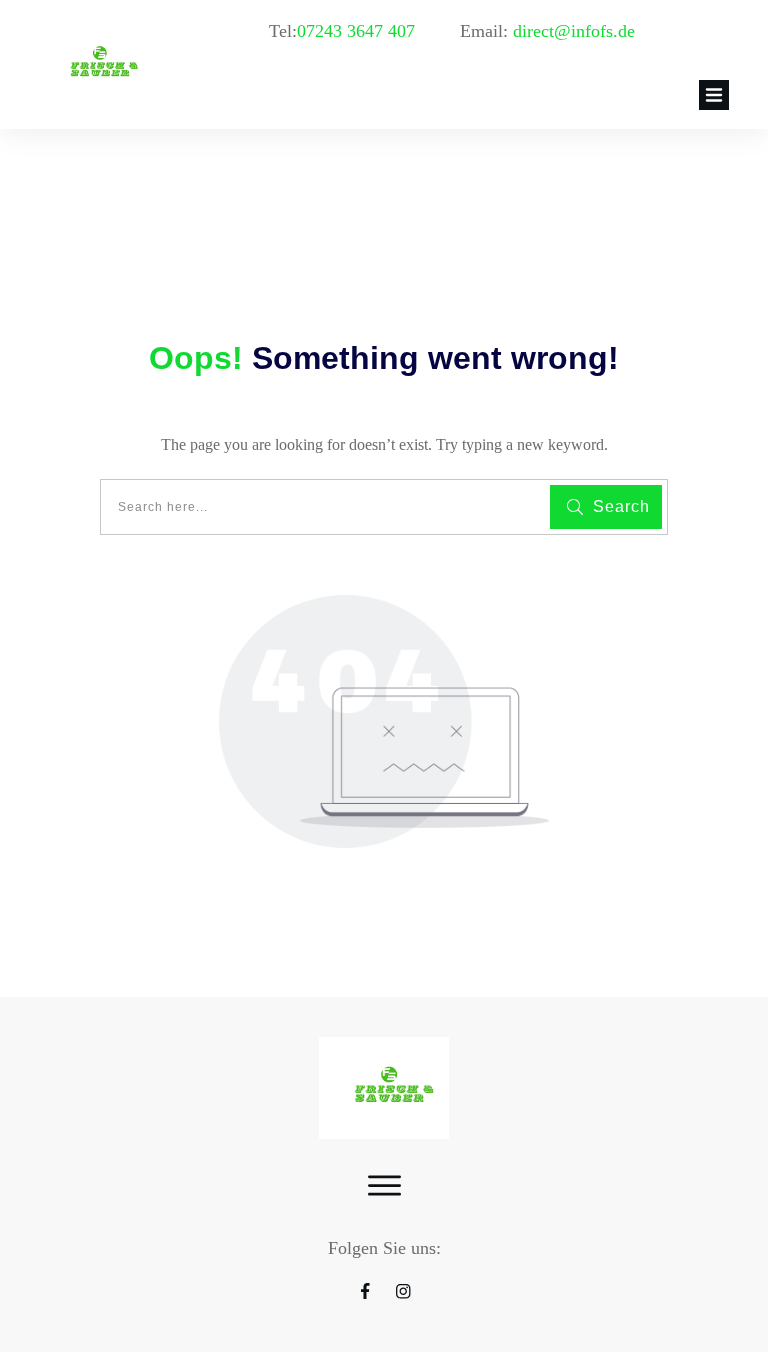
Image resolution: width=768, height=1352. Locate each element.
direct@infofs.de (574, 31)
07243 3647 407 (358, 31)
